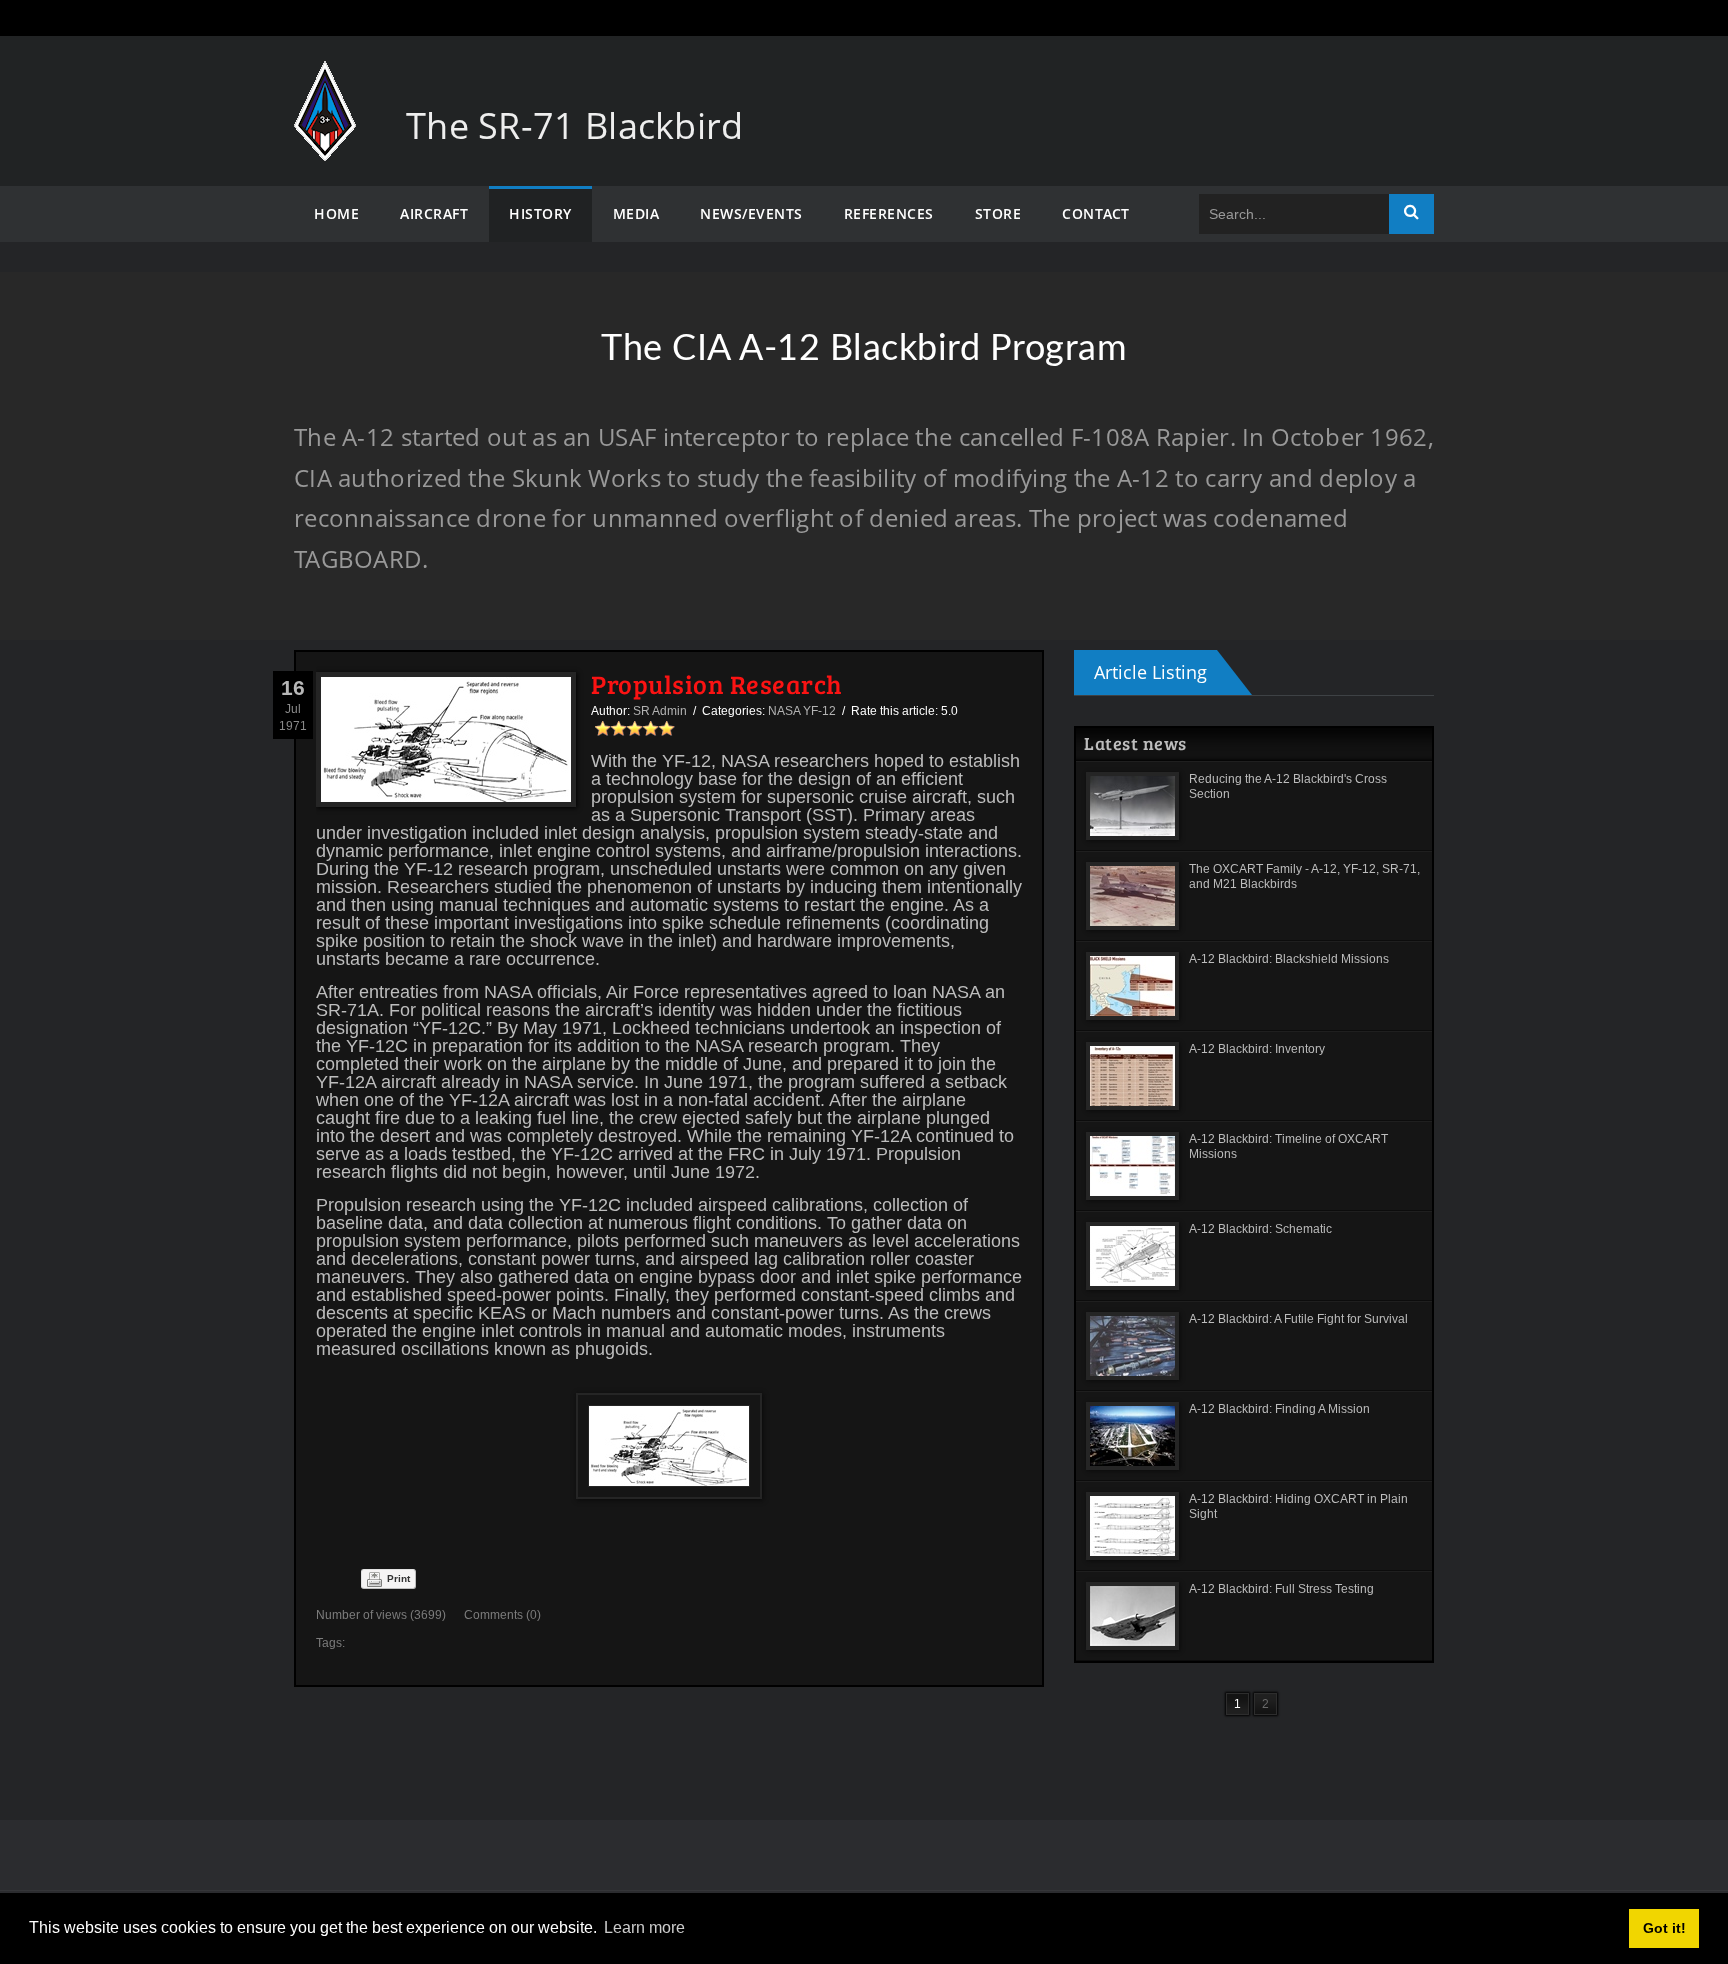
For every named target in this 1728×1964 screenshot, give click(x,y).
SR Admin (660, 711)
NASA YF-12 (802, 711)
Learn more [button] (644, 1927)
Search (1411, 214)
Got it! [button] (1664, 1928)
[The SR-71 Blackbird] (325, 80)
